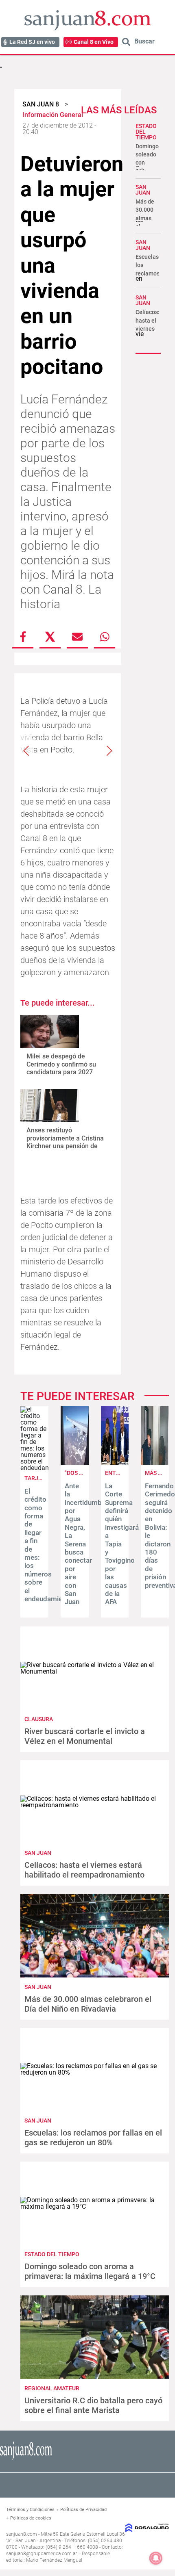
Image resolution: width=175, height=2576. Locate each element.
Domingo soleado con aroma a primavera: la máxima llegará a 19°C (90, 2271)
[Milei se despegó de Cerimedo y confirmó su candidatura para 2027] (50, 1031)
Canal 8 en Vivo (94, 42)
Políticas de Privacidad (83, 2510)
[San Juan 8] (26, 2459)
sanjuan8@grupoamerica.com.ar (42, 2554)
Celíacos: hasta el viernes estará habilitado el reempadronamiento (84, 1870)
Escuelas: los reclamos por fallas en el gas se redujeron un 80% (93, 2138)
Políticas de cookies (31, 2518)
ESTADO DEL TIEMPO (52, 2254)
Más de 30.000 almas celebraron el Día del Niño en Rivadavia (88, 2004)
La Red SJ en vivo (32, 42)
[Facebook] (23, 637)
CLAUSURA (39, 1719)
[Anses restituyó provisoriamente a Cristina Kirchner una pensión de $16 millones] (50, 1105)
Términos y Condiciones (30, 2510)
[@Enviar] (77, 637)
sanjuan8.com (22, 2534)
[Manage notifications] (156, 2558)
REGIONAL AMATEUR (52, 2388)
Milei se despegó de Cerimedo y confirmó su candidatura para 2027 (61, 1064)
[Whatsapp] (105, 637)
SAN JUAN (143, 190)
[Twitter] (50, 637)
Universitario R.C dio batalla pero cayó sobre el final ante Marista (93, 2405)
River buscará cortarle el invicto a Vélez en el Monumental (85, 1736)
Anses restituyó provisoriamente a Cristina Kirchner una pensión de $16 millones (65, 1142)
